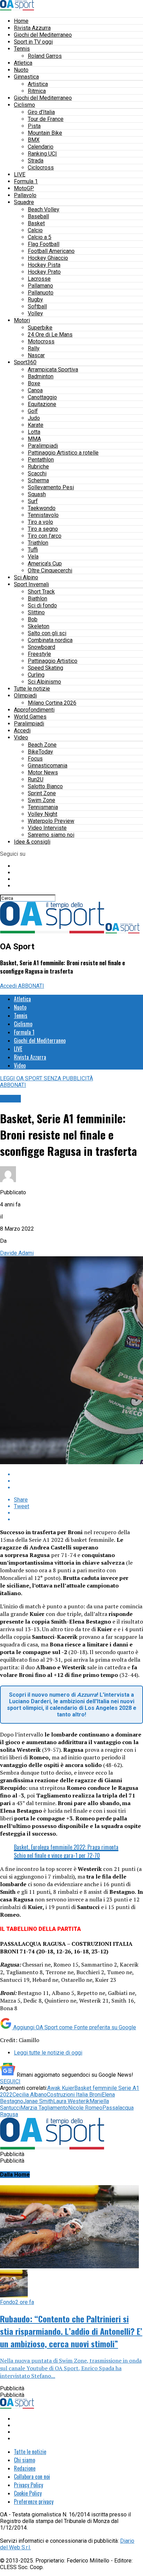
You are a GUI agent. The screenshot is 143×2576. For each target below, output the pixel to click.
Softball (37, 306)
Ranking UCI (42, 154)
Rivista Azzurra (32, 28)
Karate (36, 425)
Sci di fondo (42, 605)
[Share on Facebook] (78, 1474)
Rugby (35, 300)
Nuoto (21, 70)
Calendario (41, 147)
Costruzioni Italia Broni (74, 2095)
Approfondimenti (34, 710)
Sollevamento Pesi (51, 487)
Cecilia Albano (30, 2095)
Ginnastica (26, 77)
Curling (36, 675)
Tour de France (46, 119)
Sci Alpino (26, 577)
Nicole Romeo (85, 2108)
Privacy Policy (28, 2485)
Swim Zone (41, 800)
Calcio (35, 230)
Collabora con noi (32, 2477)
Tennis (22, 49)
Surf (33, 501)
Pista (34, 126)
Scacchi (37, 473)
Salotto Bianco (45, 786)
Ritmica (37, 91)
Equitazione (42, 404)
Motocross (41, 341)
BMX (34, 140)
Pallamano (40, 286)
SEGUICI (10, 2081)
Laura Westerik (71, 2101)
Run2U (36, 779)
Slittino (36, 612)
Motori (22, 320)
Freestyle (39, 654)
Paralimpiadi (43, 446)
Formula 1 (26, 181)
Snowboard (41, 647)
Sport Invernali (31, 584)
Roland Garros (45, 56)
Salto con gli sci (47, 633)
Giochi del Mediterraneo (43, 35)
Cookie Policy (28, 2493)
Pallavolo (25, 195)
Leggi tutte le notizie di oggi (48, 2053)
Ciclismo (24, 105)
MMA (34, 439)
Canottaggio (42, 397)
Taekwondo (42, 508)
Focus (35, 759)
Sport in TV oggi (33, 42)
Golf (33, 411)
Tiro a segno (43, 529)
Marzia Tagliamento (44, 2108)
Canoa (35, 390)
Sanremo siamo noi (51, 835)
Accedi (22, 731)
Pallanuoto (41, 293)
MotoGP (24, 188)
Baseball (38, 216)
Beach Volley (44, 209)
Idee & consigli (32, 842)
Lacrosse (39, 279)
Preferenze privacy (34, 2502)
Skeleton (39, 626)
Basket (36, 223)
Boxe (34, 383)
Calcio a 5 (40, 237)
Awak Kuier (61, 2088)
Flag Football (44, 244)
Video (21, 737)
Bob (33, 619)
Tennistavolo (43, 515)
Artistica (38, 84)
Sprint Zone (42, 793)
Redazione (25, 2468)
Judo (34, 418)
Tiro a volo (40, 522)
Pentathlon (41, 460)
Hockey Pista (44, 265)
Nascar (36, 355)
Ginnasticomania (48, 766)
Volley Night (43, 814)
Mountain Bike (45, 133)
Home (21, 21)
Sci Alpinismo (44, 682)
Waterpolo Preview (51, 821)
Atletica (23, 63)
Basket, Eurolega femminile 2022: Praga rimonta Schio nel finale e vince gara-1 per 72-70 (66, 1851)
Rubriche (38, 467)
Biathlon (37, 599)
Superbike (40, 328)
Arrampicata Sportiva (53, 370)
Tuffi (33, 550)
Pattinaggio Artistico (53, 661)
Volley (35, 313)
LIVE (20, 174)
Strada (36, 161)
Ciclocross (41, 168)
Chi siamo (24, 2460)
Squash (37, 494)
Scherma (38, 480)
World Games (30, 717)
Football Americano (51, 251)
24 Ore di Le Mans (50, 335)
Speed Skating (45, 668)
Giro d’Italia (41, 112)
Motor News (43, 772)
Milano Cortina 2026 (52, 703)
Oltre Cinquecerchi (50, 570)
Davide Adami (17, 1253)
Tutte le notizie (32, 689)
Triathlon (38, 543)
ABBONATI (31, 986)
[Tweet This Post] (78, 1481)
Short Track (41, 592)
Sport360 (25, 362)
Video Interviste (47, 828)
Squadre (24, 202)
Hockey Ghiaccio (48, 258)
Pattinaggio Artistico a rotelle (63, 453)
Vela (33, 557)
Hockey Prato (44, 272)
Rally (34, 348)
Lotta (34, 432)
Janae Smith (38, 2101)
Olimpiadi (25, 696)
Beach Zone (42, 745)
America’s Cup (45, 564)
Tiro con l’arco (45, 536)
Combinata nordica (50, 640)
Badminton (41, 376)
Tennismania (43, 807)
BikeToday (40, 752)
